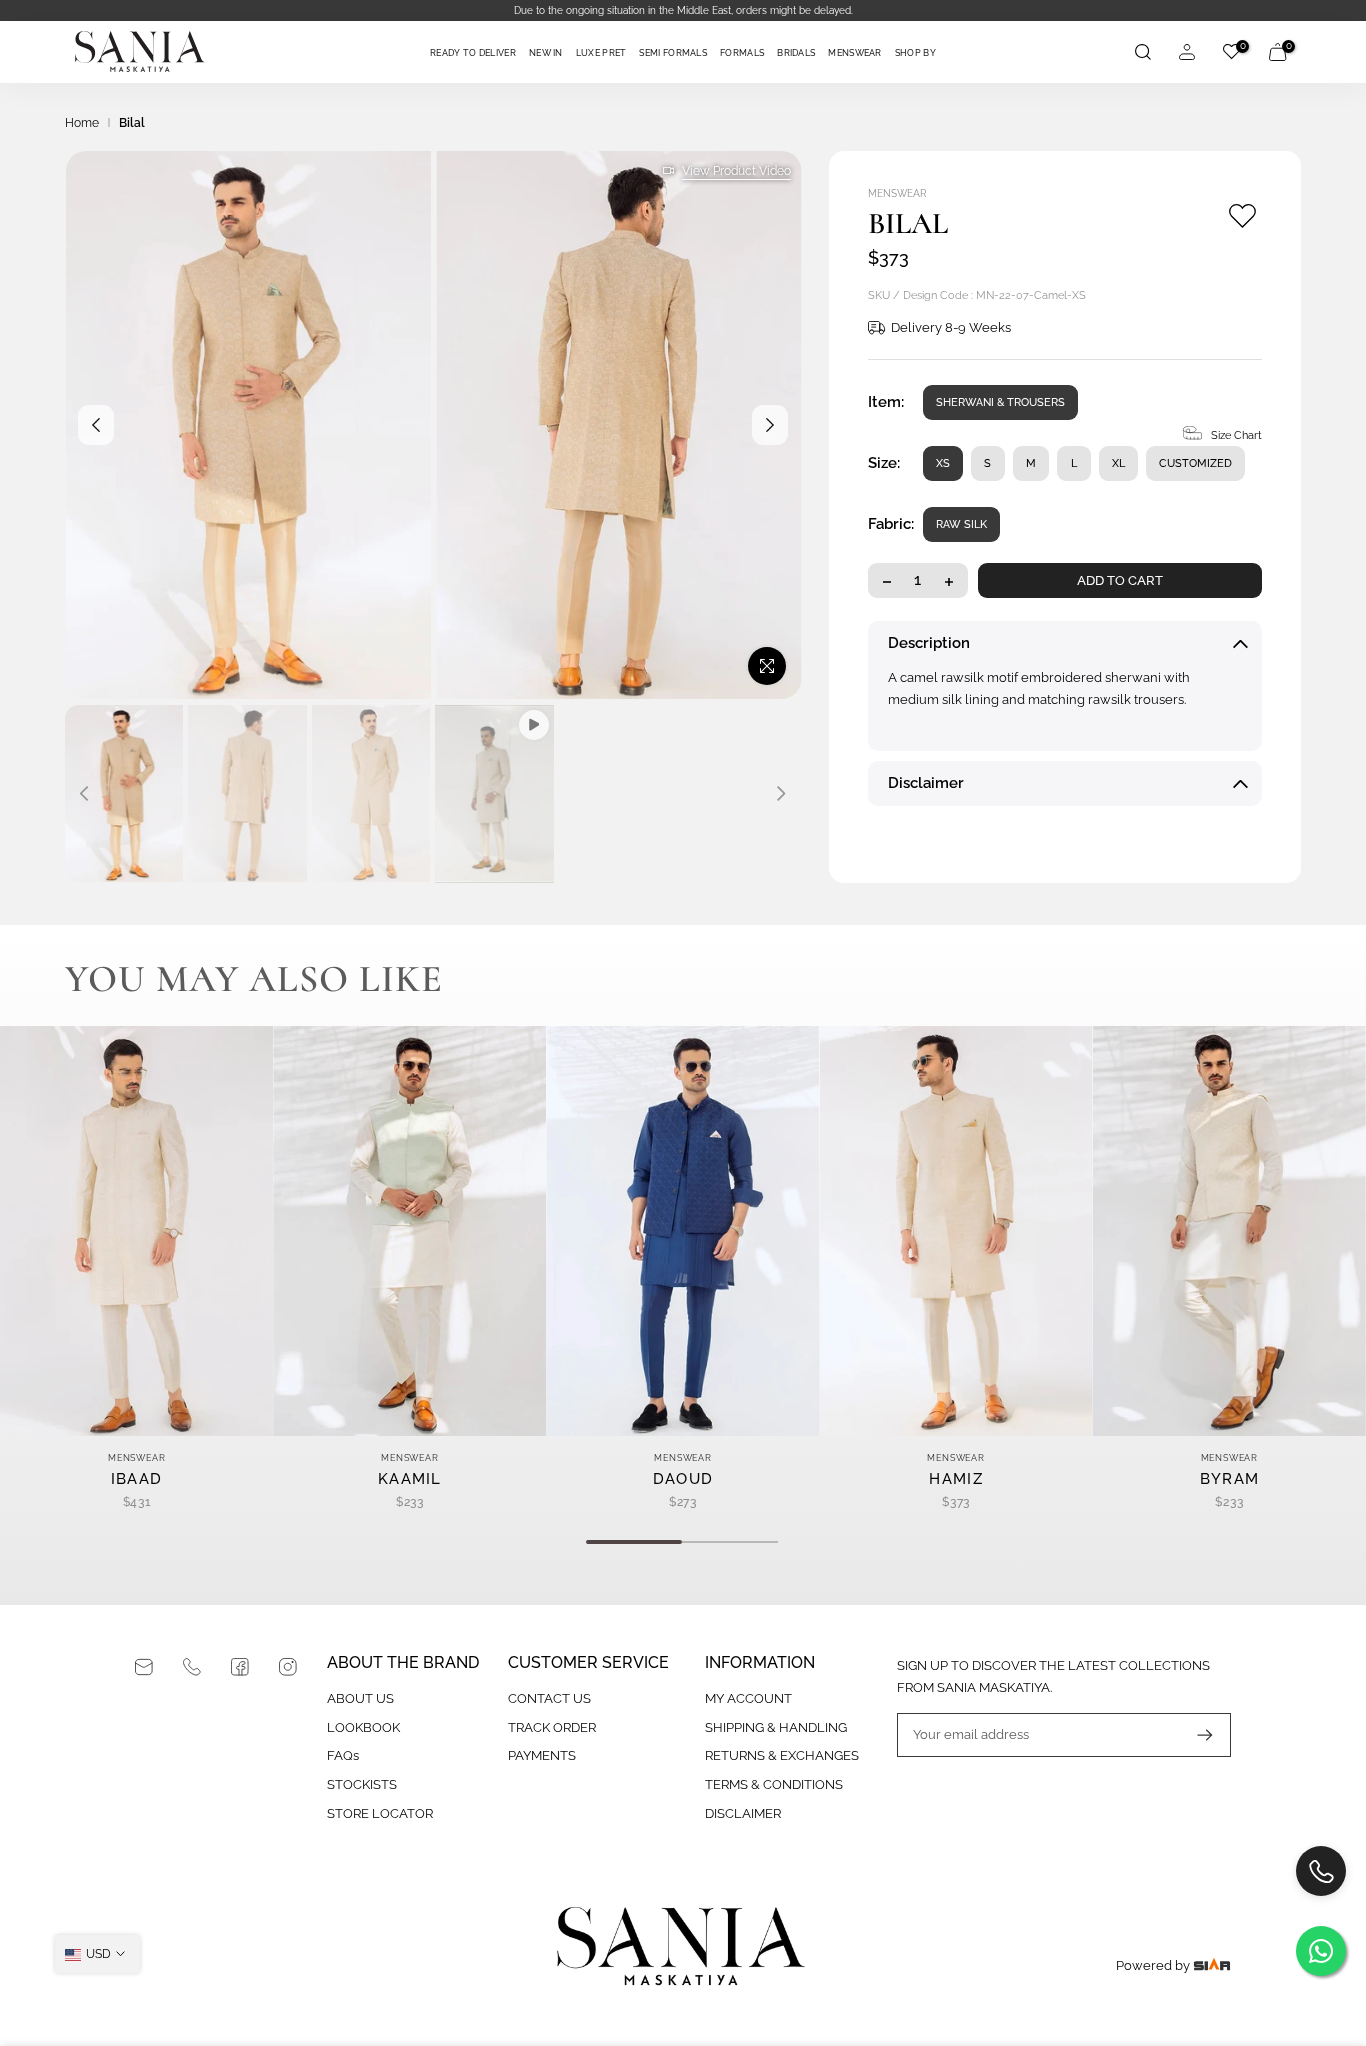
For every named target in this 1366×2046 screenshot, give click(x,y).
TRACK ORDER (552, 1727)
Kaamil (410, 1479)
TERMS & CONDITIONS (774, 1784)
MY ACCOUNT (748, 1698)
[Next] (770, 425)
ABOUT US (360, 1698)
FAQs (343, 1755)
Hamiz (956, 1479)
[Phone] (192, 1667)
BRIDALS (796, 53)
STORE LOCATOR (380, 1813)
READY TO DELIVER (473, 53)
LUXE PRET (601, 53)
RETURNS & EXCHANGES (782, 1755)
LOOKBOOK (363, 1727)
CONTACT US (549, 1698)
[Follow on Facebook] (240, 1667)
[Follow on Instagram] (288, 1667)
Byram (1230, 1479)
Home (82, 123)
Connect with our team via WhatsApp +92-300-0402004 (699, 10)
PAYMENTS (542, 1755)
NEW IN (546, 53)
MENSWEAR (854, 53)
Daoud (683, 1479)
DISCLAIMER (743, 1813)
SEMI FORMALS (673, 53)
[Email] (144, 1667)
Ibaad (137, 1479)
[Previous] (96, 425)
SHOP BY (915, 53)
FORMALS (742, 53)
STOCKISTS (362, 1784)
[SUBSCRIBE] (1195, 1735)
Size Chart (1236, 436)
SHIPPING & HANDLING (776, 1727)
